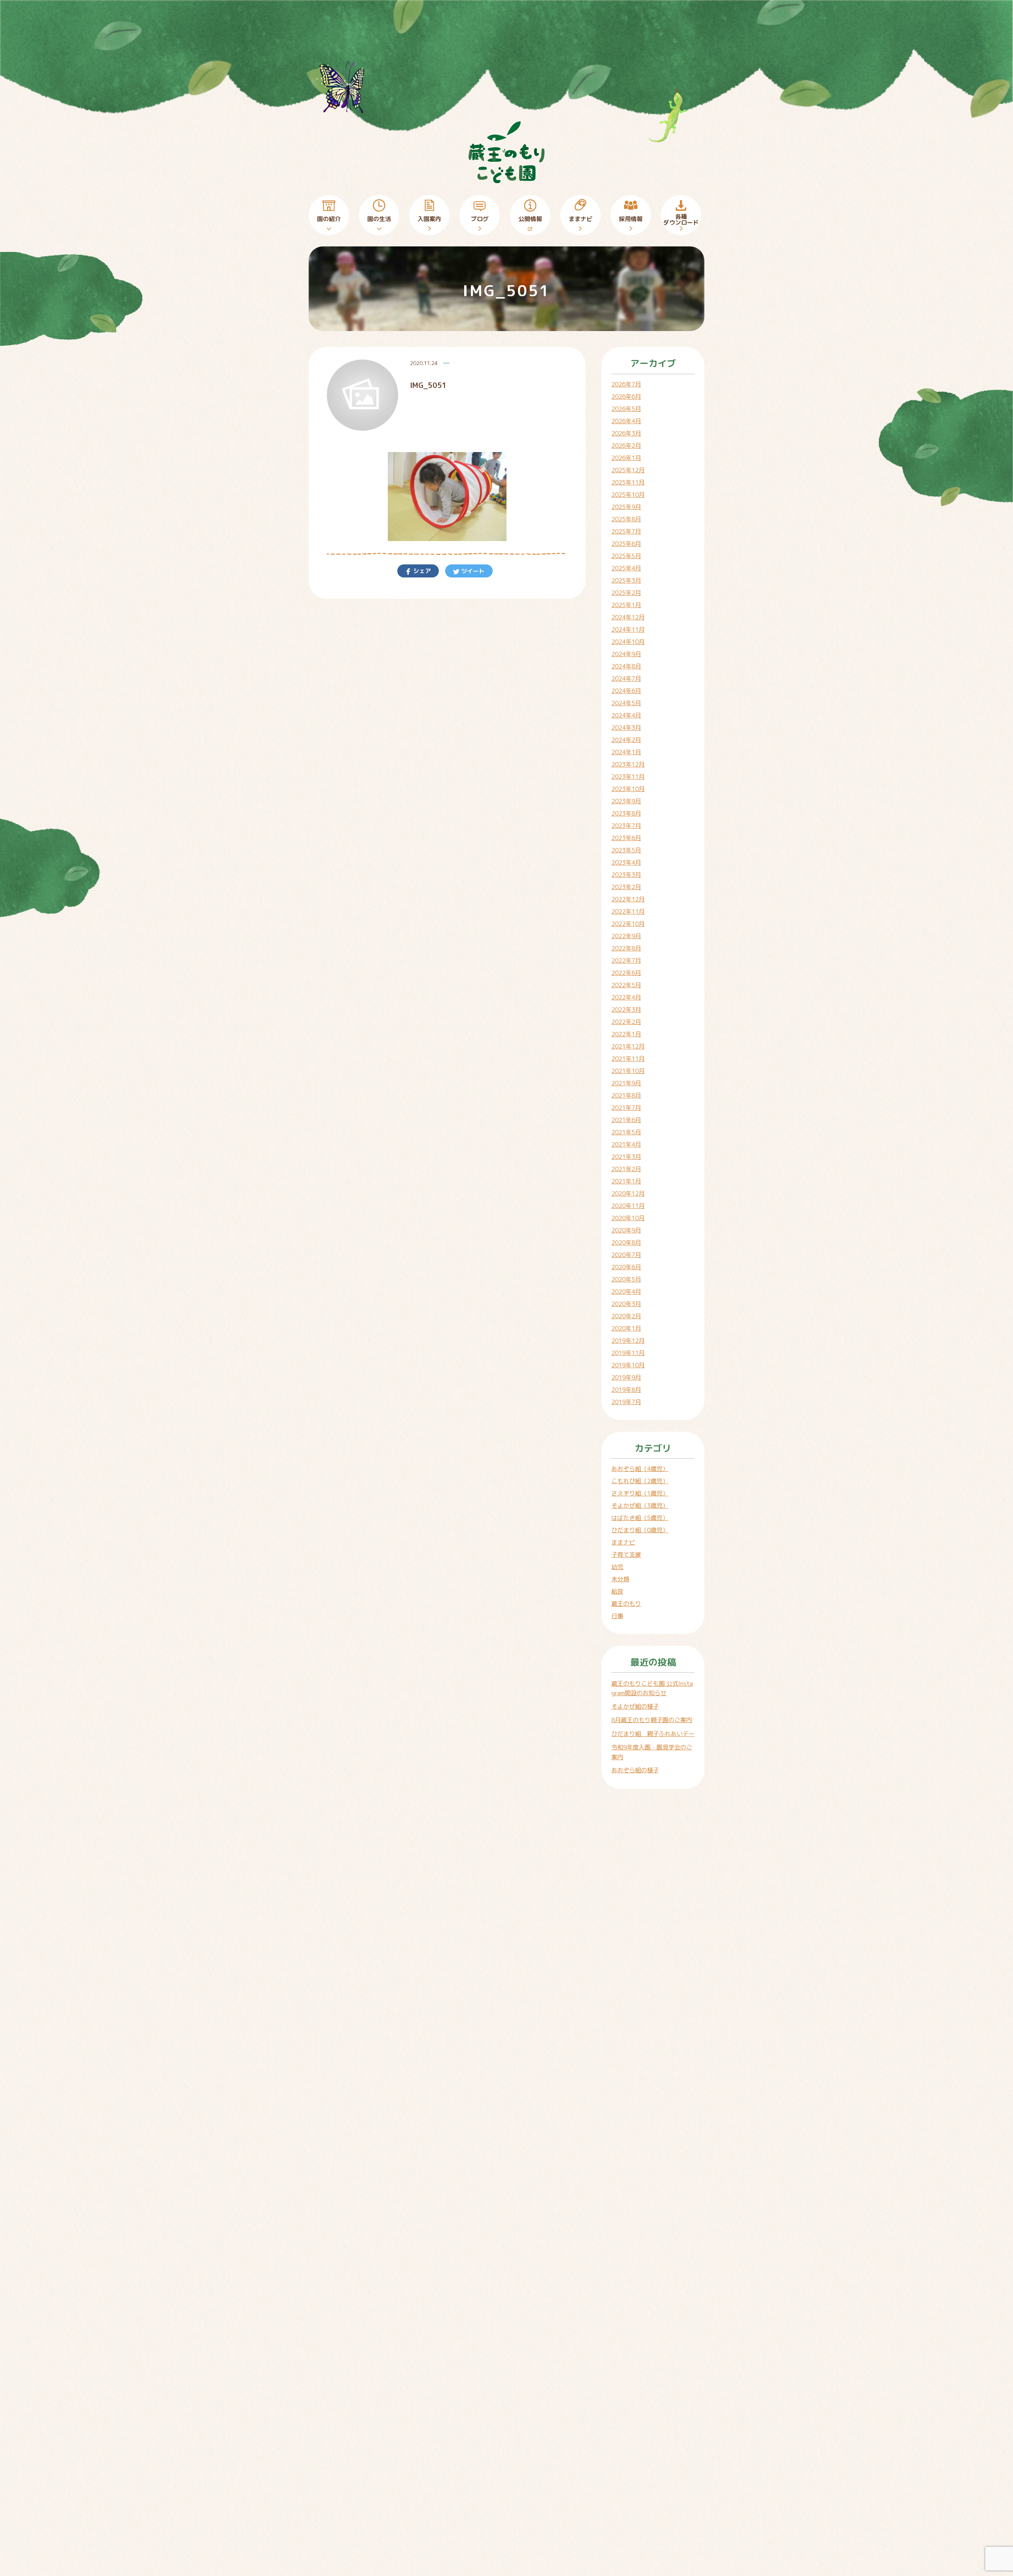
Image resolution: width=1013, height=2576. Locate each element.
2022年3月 (626, 1010)
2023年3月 (626, 875)
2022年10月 (628, 924)
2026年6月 (626, 397)
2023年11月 (628, 777)
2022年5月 (626, 985)
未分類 (620, 1579)
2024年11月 (628, 629)
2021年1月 (626, 1181)
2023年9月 (626, 801)
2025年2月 (626, 593)
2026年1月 (626, 458)
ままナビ (623, 1542)
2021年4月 (626, 1144)
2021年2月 (626, 1169)
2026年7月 (626, 384)
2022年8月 (626, 948)
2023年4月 (626, 862)
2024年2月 (626, 740)
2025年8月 (626, 519)
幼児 (617, 1567)
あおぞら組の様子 (635, 1770)
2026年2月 (626, 446)
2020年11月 (628, 1206)
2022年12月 (628, 899)
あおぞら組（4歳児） (640, 1469)
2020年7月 (626, 1255)
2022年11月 (628, 911)
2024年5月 (626, 703)
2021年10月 (628, 1071)
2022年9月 (626, 936)
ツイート (472, 571)
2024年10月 (628, 642)
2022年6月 (626, 973)
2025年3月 (626, 580)
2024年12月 (628, 617)
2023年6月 (626, 838)
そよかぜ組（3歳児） (640, 1506)
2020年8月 (626, 1243)
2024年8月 (626, 666)
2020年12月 (628, 1193)
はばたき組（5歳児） (640, 1518)
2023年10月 (628, 789)
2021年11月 (628, 1059)
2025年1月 (626, 605)
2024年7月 (626, 679)
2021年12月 (628, 1046)
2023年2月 (626, 887)
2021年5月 (626, 1132)
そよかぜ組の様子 (635, 1706)
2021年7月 (626, 1108)
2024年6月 (626, 691)
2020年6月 (626, 1267)
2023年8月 (626, 813)
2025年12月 (628, 470)
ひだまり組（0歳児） (640, 1530)
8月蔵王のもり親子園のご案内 (652, 1720)
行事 (617, 1616)
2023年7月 (626, 826)
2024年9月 (626, 654)
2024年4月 (626, 715)
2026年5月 (626, 409)
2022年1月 (626, 1034)
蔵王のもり (626, 1604)
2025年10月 (628, 495)
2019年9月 (626, 1377)
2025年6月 (626, 544)
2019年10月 (628, 1365)
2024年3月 (626, 728)
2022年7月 (626, 961)
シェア (421, 571)
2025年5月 (626, 556)
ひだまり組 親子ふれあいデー (653, 1734)
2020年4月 (626, 1292)
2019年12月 (628, 1341)
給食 (617, 1591)
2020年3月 (626, 1304)
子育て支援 (626, 1555)
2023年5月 (626, 850)
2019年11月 (628, 1353)
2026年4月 (626, 421)
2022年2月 (626, 1022)
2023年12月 (628, 764)
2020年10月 (628, 1218)
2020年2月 (626, 1316)
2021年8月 (626, 1095)
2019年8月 (626, 1390)
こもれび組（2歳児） (640, 1481)
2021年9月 (626, 1083)
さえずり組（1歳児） (640, 1493)
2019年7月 (626, 1402)
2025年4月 (626, 568)
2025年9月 (626, 507)
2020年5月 (626, 1279)
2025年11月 (628, 482)
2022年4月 (626, 997)
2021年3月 (626, 1157)
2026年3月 (626, 433)
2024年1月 (626, 752)
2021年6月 (626, 1120)
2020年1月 (626, 1328)
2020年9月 (626, 1230)
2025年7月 (626, 531)
